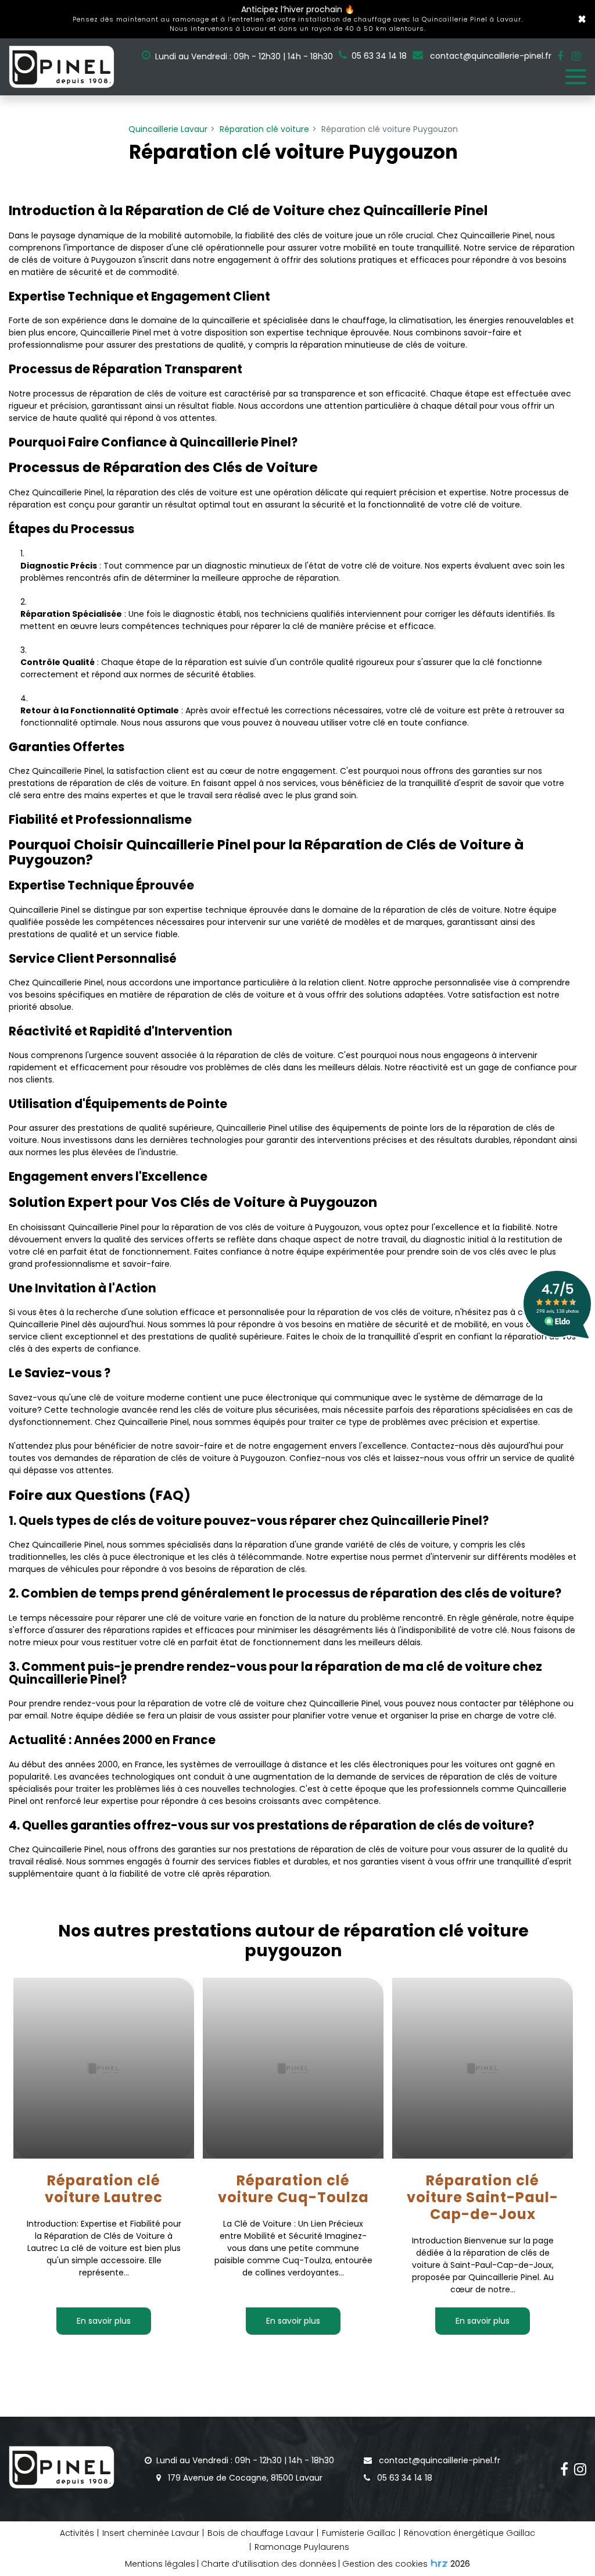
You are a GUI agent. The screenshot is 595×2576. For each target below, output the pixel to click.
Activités (77, 2533)
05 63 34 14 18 (404, 2478)
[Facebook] (560, 56)
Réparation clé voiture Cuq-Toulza (293, 2190)
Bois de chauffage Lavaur (261, 2533)
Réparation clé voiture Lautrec (104, 2190)
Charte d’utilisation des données (269, 2564)
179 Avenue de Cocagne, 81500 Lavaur (244, 2478)
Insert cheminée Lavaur (151, 2533)
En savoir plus (104, 2321)
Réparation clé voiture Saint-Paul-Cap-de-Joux (483, 2198)
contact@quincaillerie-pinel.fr (490, 56)
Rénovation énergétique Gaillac (469, 2533)
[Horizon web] (439, 2563)
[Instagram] (576, 56)
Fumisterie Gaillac (359, 2533)
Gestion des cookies (385, 2564)
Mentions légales (160, 2564)
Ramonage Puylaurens (302, 2547)
